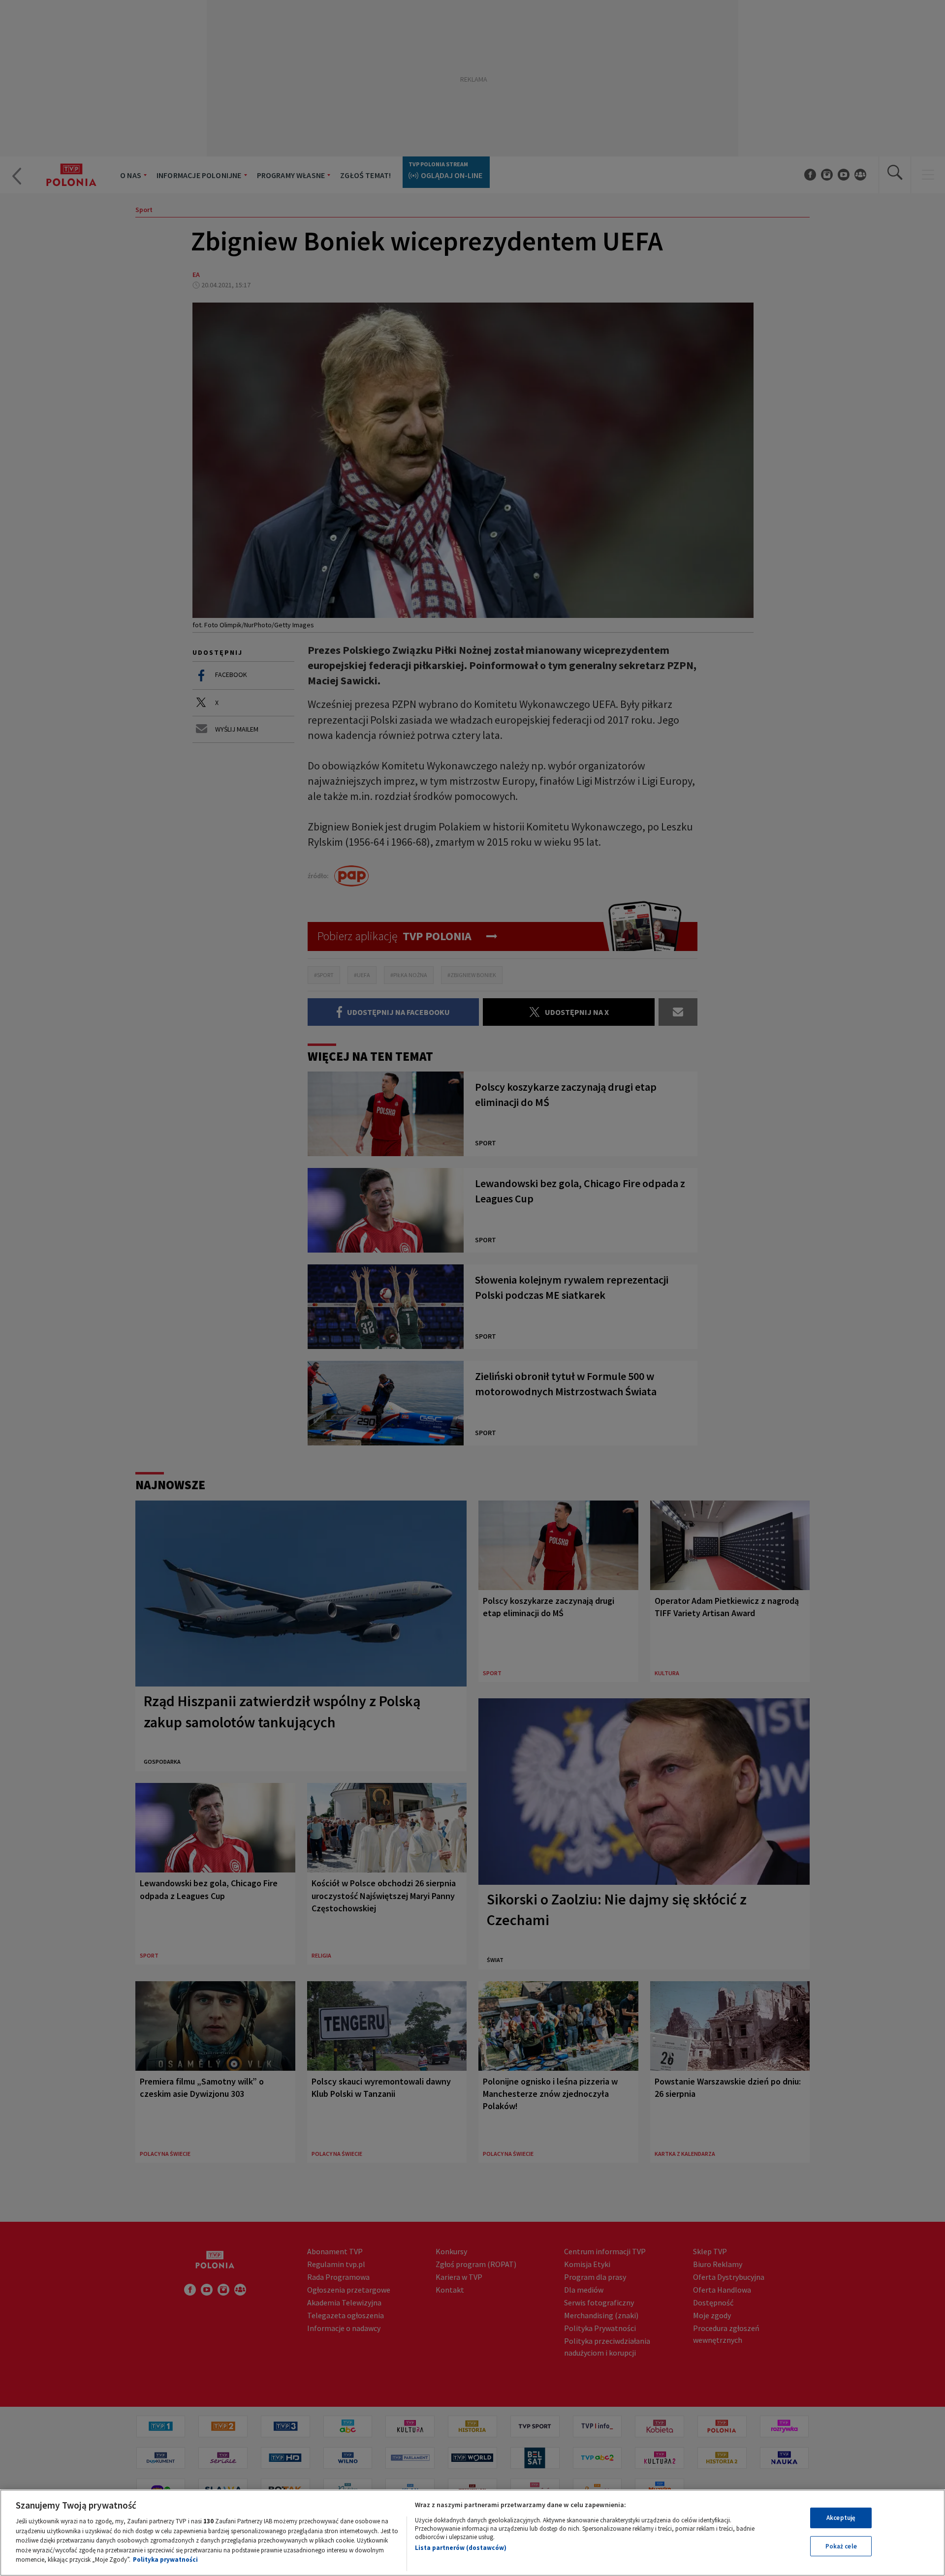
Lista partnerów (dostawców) (461, 2548)
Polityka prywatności (165, 2560)
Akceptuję (841, 2518)
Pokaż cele (841, 2546)
